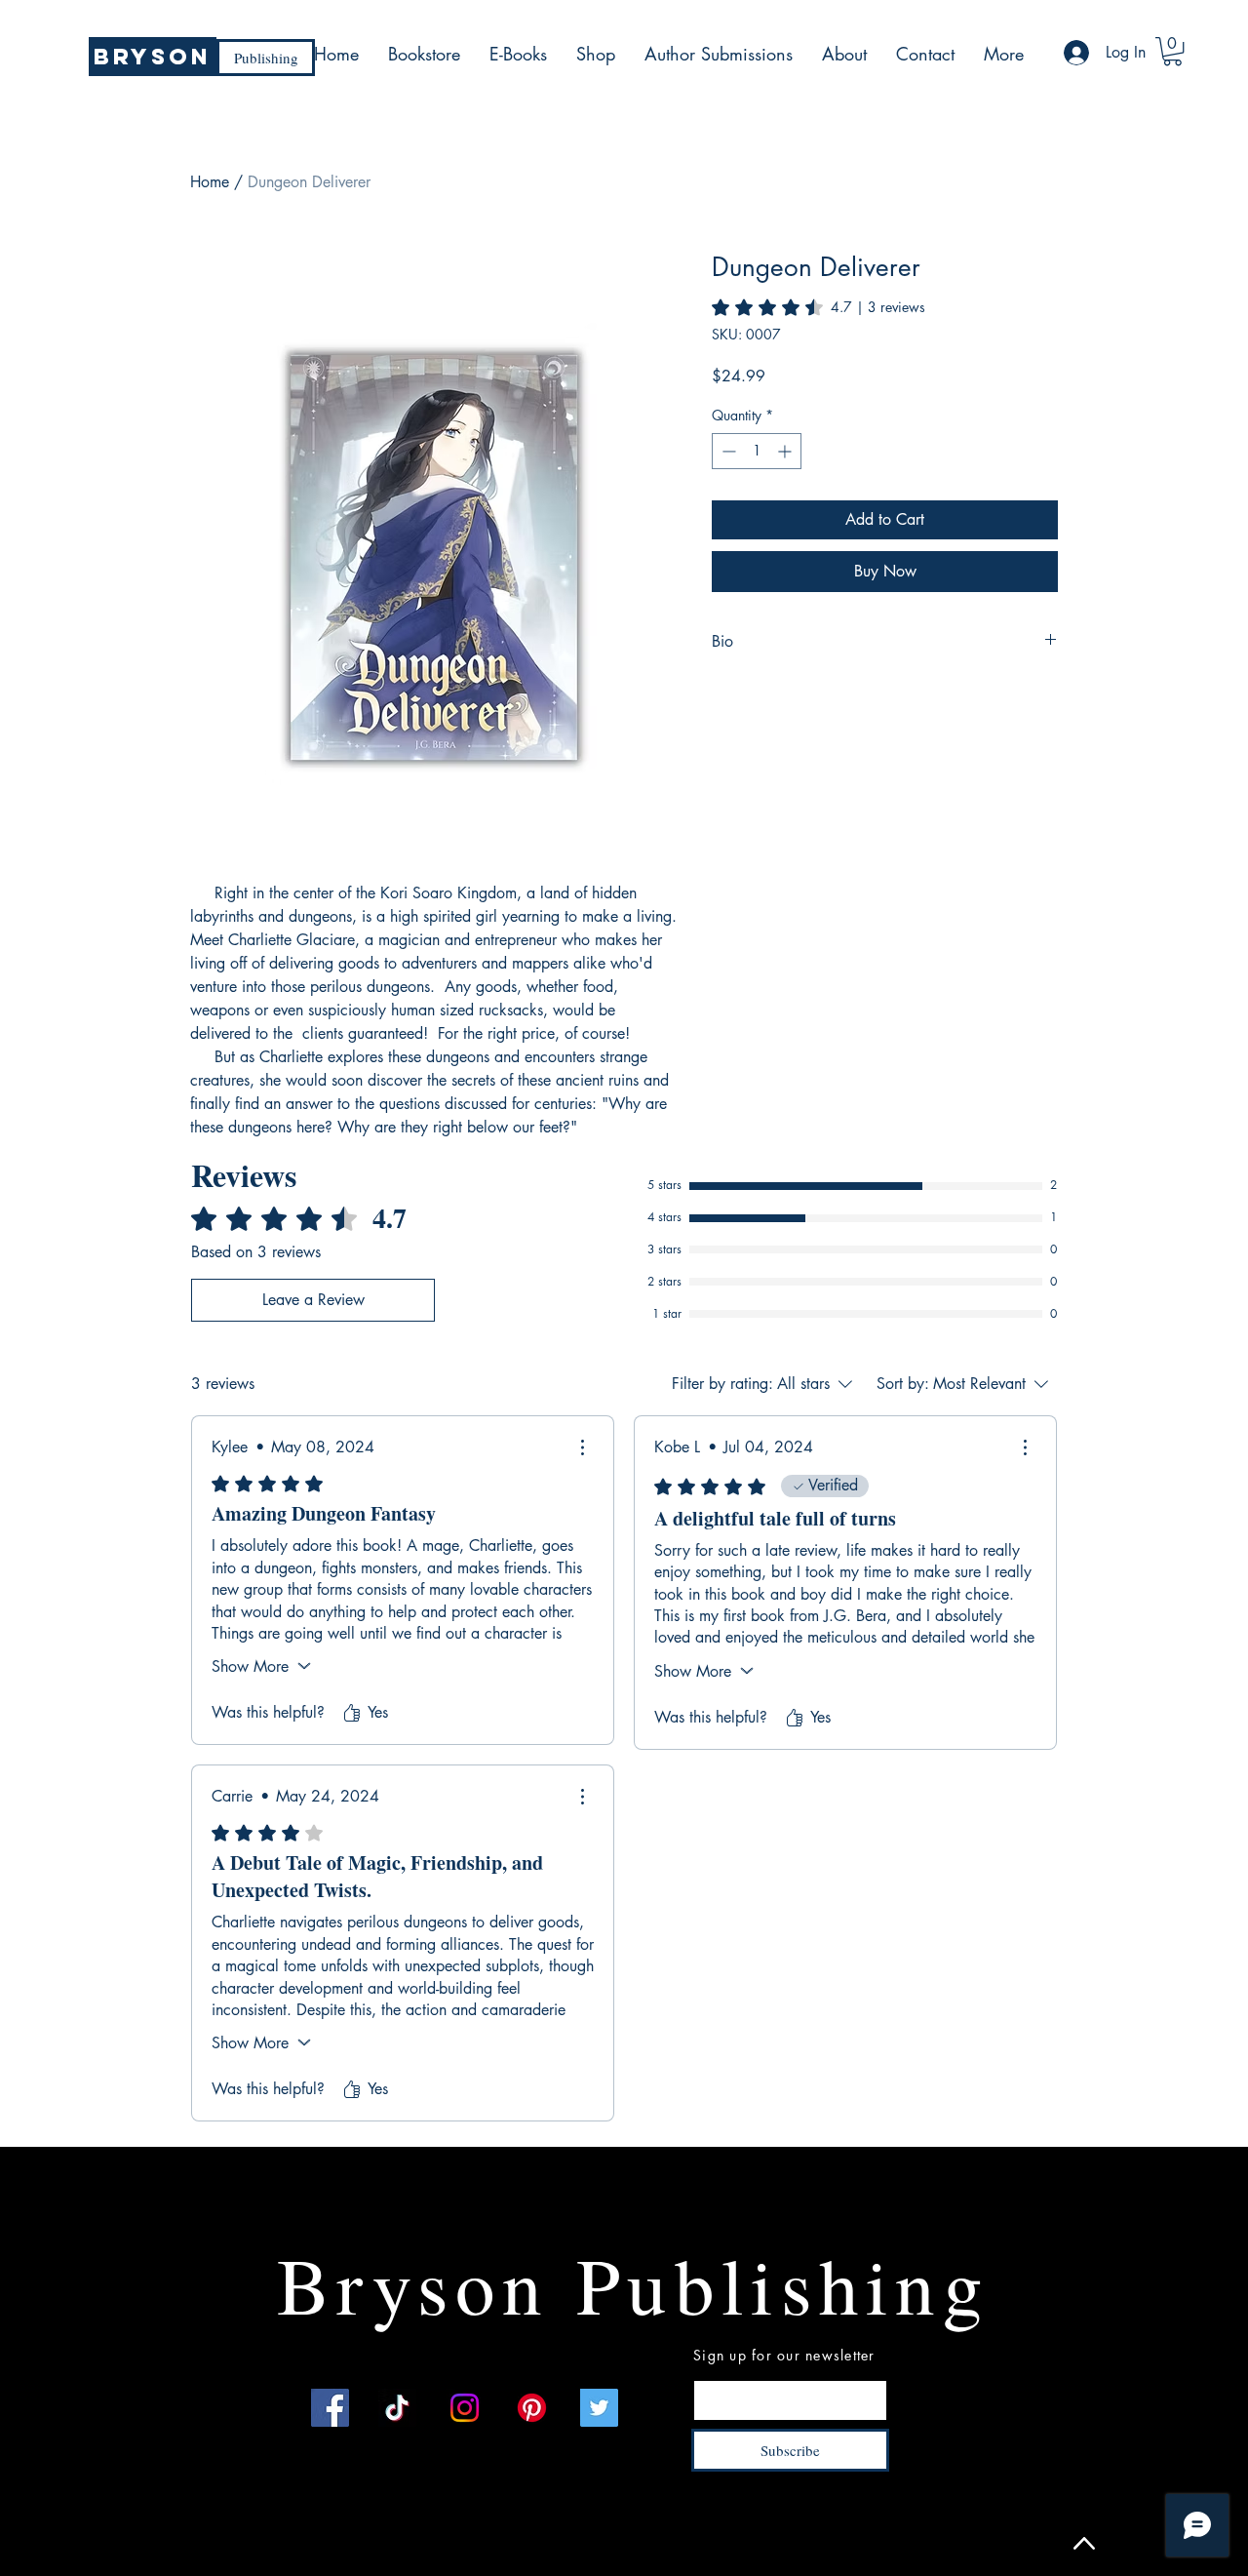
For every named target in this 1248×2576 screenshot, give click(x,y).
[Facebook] (330, 2408)
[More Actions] (582, 1447)
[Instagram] (465, 2408)
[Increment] (786, 451)
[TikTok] (397, 2408)
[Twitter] (599, 2408)
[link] (819, 307)
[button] (1172, 51)
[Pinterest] (532, 2408)
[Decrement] (727, 451)
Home (210, 182)
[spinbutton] (757, 451)
